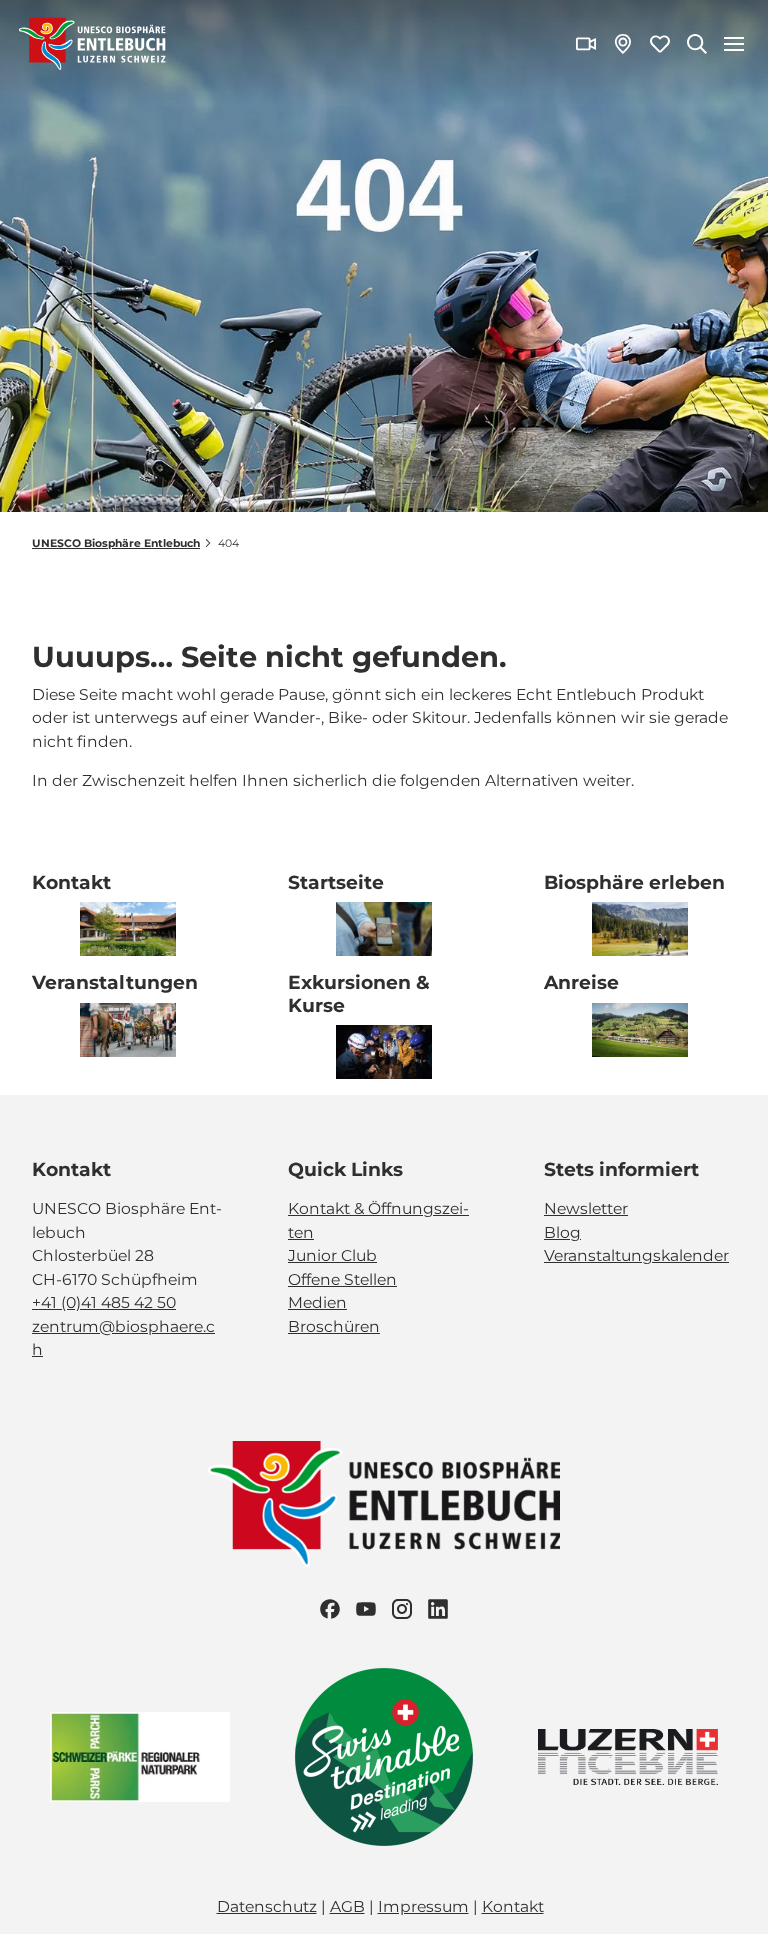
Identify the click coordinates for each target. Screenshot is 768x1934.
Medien (317, 1302)
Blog (562, 1232)
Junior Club (332, 1255)
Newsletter (586, 1208)
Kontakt (513, 1906)
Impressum (423, 1906)
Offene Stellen (342, 1279)
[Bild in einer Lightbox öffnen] (384, 1504)
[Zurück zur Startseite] (92, 44)
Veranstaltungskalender (636, 1255)
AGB (347, 1906)
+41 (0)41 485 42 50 (104, 1302)
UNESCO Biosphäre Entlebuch (116, 543)
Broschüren (334, 1326)
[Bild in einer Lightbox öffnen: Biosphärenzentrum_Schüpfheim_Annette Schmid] (128, 929)
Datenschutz (267, 1906)
